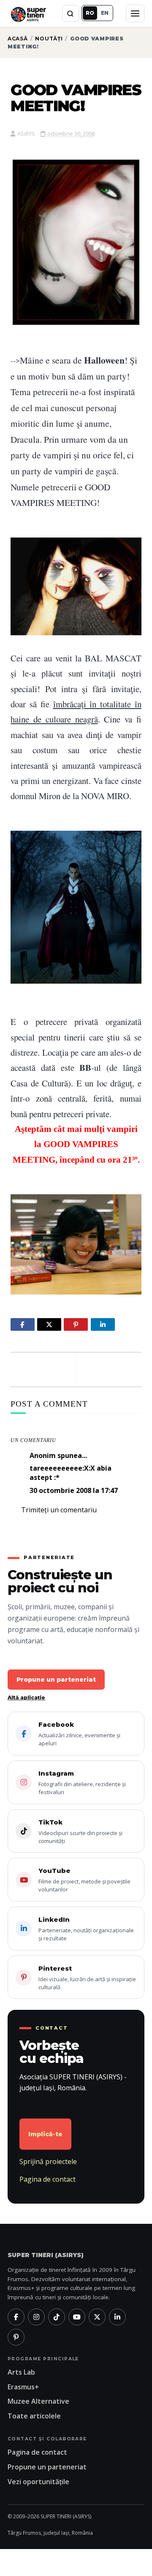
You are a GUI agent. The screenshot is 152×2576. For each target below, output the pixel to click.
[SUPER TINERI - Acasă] (28, 13)
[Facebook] (16, 2317)
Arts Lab (21, 2372)
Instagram (82, 1783)
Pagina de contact (47, 2179)
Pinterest (87, 1978)
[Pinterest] (16, 2337)
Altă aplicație (26, 1697)
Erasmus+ (23, 2387)
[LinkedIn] (117, 2317)
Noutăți (49, 39)
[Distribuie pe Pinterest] (76, 1324)
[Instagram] (36, 2317)
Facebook (79, 1734)
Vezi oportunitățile (38, 2482)
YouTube (84, 1880)
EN (105, 13)
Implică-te (45, 2134)
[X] (97, 2317)
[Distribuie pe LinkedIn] (103, 1324)
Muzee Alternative (38, 2401)
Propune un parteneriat (56, 1680)
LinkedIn (86, 1929)
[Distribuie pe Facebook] (23, 1324)
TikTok (80, 1831)
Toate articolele (34, 2416)
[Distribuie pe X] (49, 1324)
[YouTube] (77, 2317)
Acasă (18, 39)
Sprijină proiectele (48, 2161)
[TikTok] (57, 2317)
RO (90, 13)
